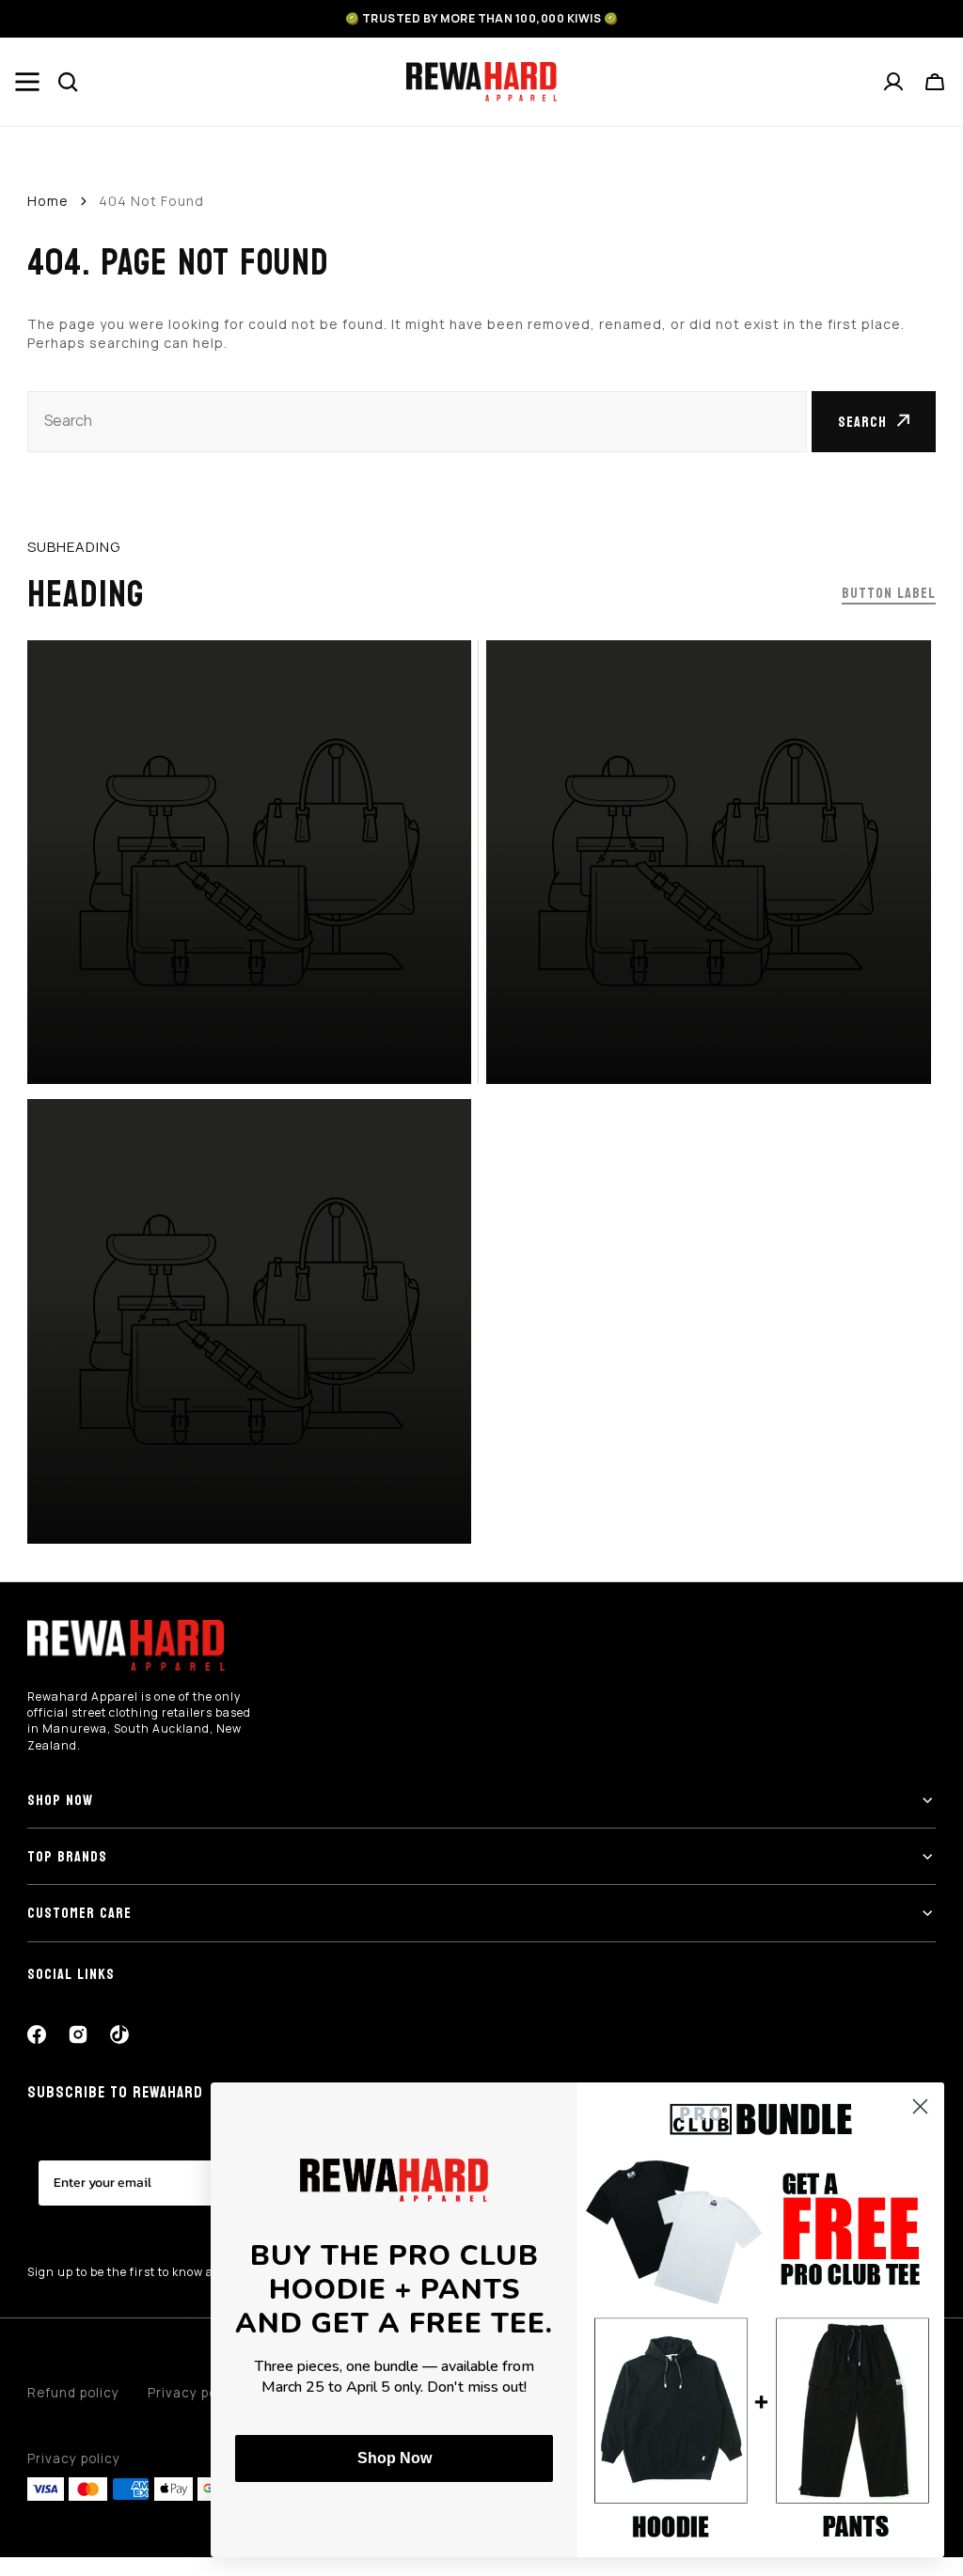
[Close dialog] (920, 2106)
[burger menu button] (27, 82)
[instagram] (78, 2034)
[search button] (69, 82)
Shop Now (395, 2458)
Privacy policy (74, 2458)
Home (48, 201)
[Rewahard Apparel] (481, 82)
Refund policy (73, 2393)
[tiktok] (119, 2034)
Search (862, 422)
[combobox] (418, 422)
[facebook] (37, 2034)
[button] (936, 82)
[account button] (894, 82)
